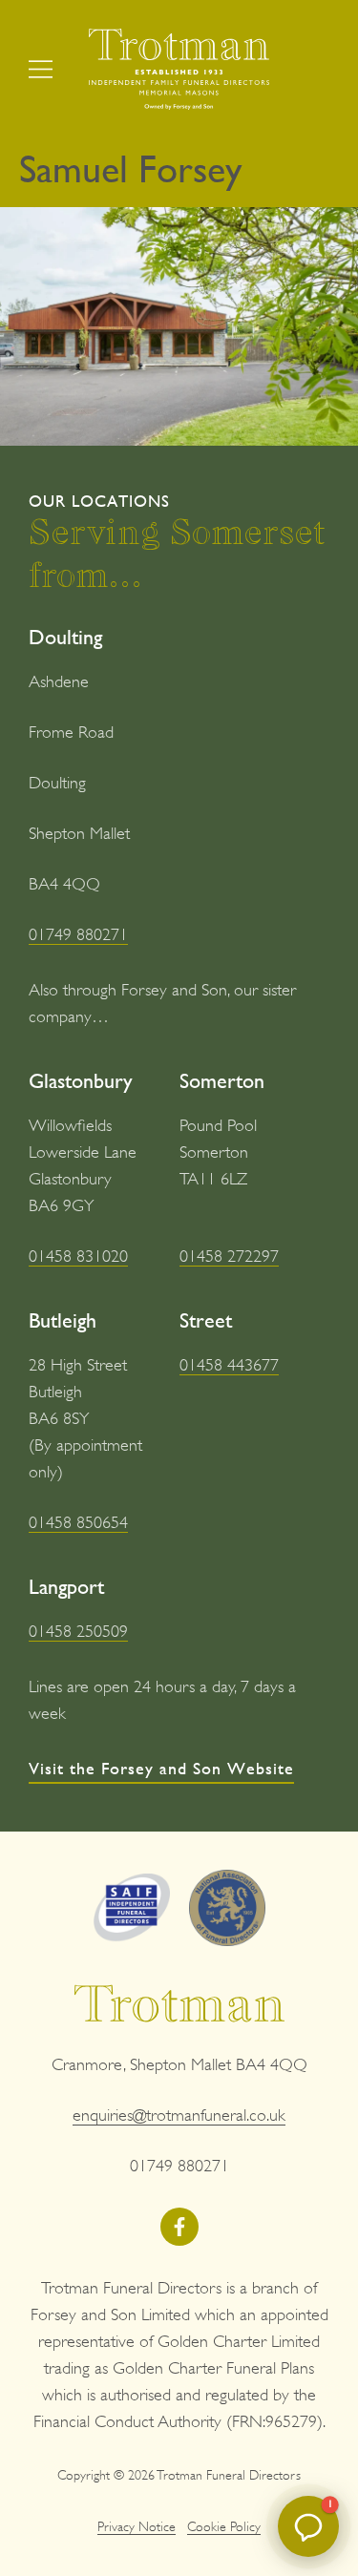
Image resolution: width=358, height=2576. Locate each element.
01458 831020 (78, 1256)
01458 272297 (229, 1256)
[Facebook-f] (179, 2227)
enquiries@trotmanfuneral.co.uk (179, 2115)
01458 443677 (229, 1365)
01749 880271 (78, 934)
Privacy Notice (137, 2526)
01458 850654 (78, 1522)
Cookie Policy (224, 2526)
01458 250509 (78, 1631)
